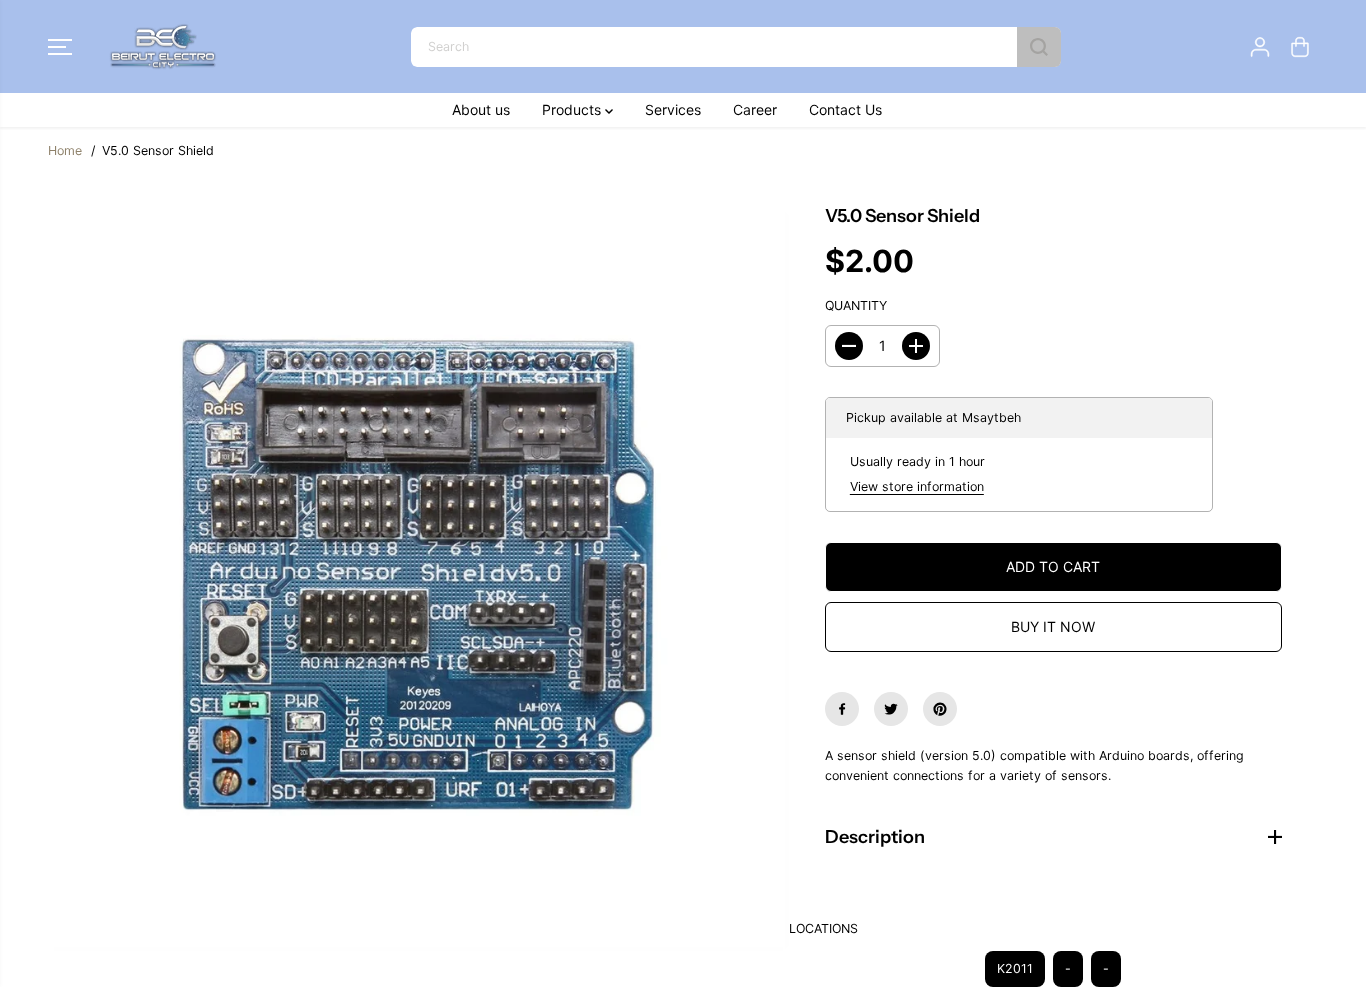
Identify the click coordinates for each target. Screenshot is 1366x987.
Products (573, 109)
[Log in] (1260, 47)
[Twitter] (891, 709)
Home (65, 150)
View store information (917, 486)
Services (673, 109)
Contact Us (845, 109)
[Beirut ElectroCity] (163, 46)
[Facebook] (842, 709)
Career (755, 109)
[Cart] (1300, 47)
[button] (60, 47)
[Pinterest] (940, 709)
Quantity (856, 305)
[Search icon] (1039, 47)
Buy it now (1053, 626)
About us (481, 109)
